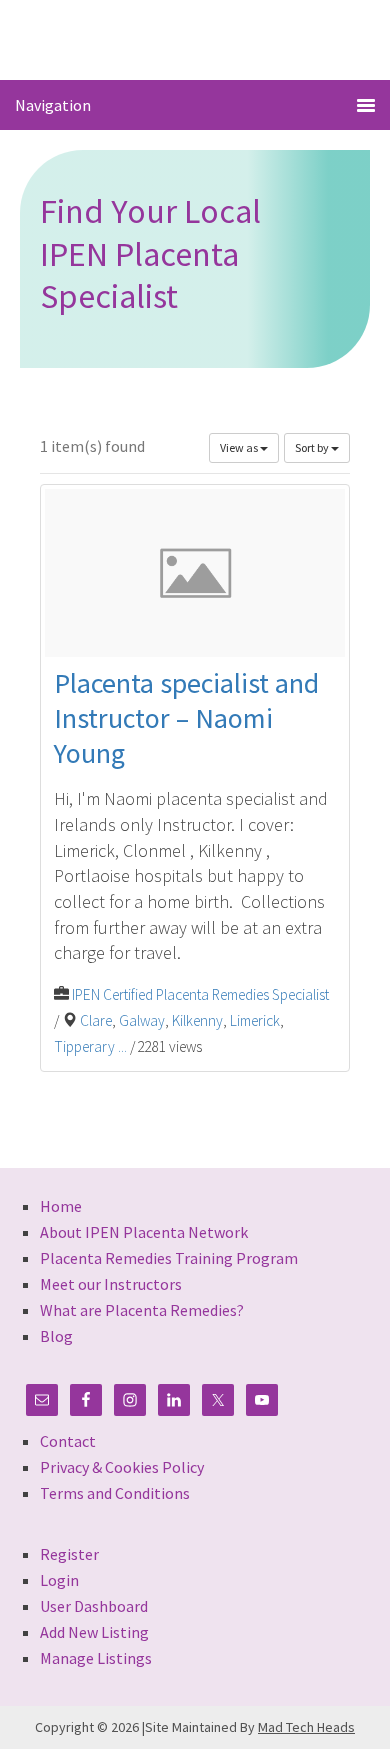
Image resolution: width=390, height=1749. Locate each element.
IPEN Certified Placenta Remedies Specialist (200, 994)
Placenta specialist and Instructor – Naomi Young (186, 718)
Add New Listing (94, 1632)
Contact (68, 1441)
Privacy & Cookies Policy (122, 1467)
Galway (142, 1020)
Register (69, 1554)
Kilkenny (197, 1020)
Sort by (313, 447)
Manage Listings (96, 1658)
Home (61, 1206)
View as (240, 447)
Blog (56, 1336)
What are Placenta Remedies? (142, 1310)
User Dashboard (94, 1606)
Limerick (255, 1020)
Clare (96, 1020)
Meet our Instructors (111, 1284)
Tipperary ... (90, 1046)
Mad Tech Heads (306, 1727)
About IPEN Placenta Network (144, 1232)
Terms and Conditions (115, 1493)
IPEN (195, 38)
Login (59, 1580)
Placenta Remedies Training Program (169, 1258)
